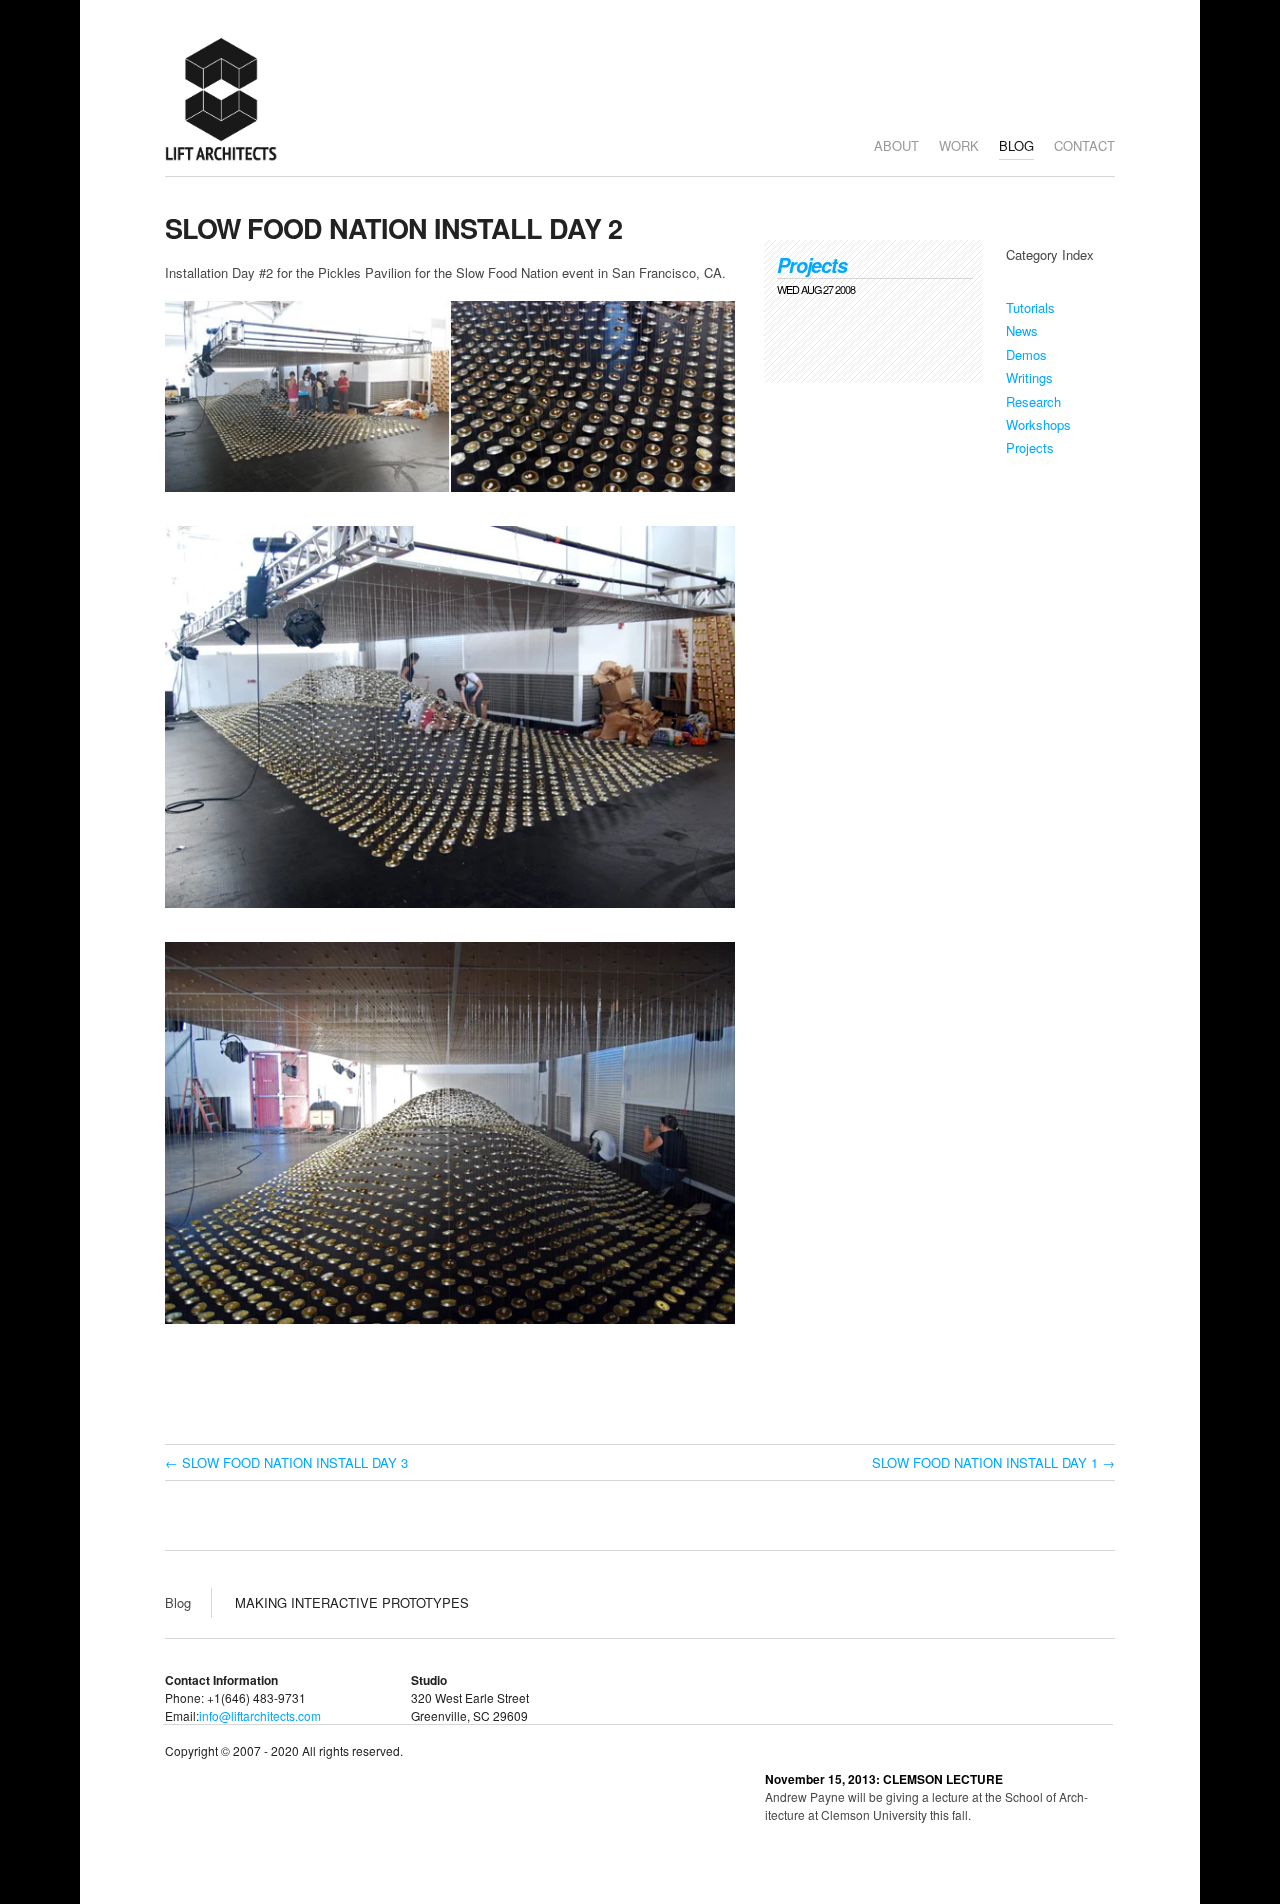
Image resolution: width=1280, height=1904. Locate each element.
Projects (812, 265)
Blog (1016, 145)
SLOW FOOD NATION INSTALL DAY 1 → (993, 1462)
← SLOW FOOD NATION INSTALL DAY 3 (286, 1462)
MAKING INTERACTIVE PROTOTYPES (352, 1602)
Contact (1084, 145)
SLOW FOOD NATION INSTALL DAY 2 (393, 228)
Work (959, 145)
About (896, 145)
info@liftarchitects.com (260, 1715)
